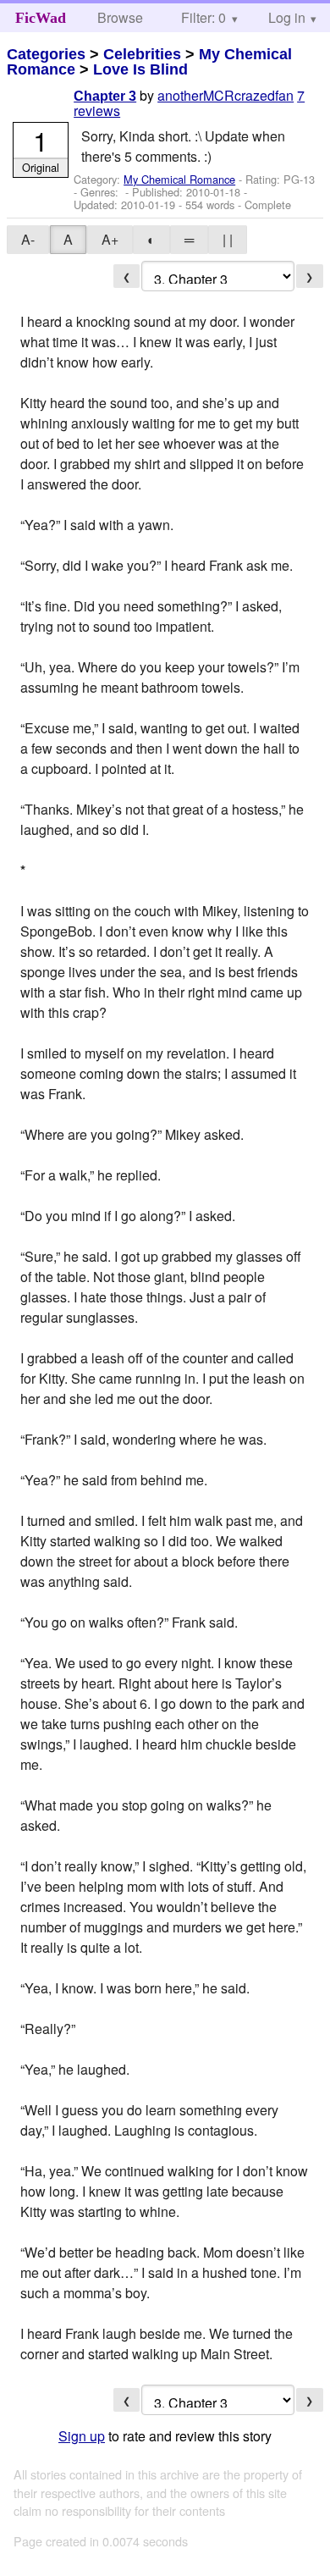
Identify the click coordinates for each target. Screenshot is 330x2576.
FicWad (41, 18)
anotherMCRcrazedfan (225, 95)
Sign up (82, 2436)
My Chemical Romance (179, 179)
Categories (46, 54)
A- (28, 239)
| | (228, 239)
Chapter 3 (105, 96)
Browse (120, 17)
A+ (110, 239)
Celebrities (142, 54)
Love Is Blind (140, 69)
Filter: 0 (203, 17)
